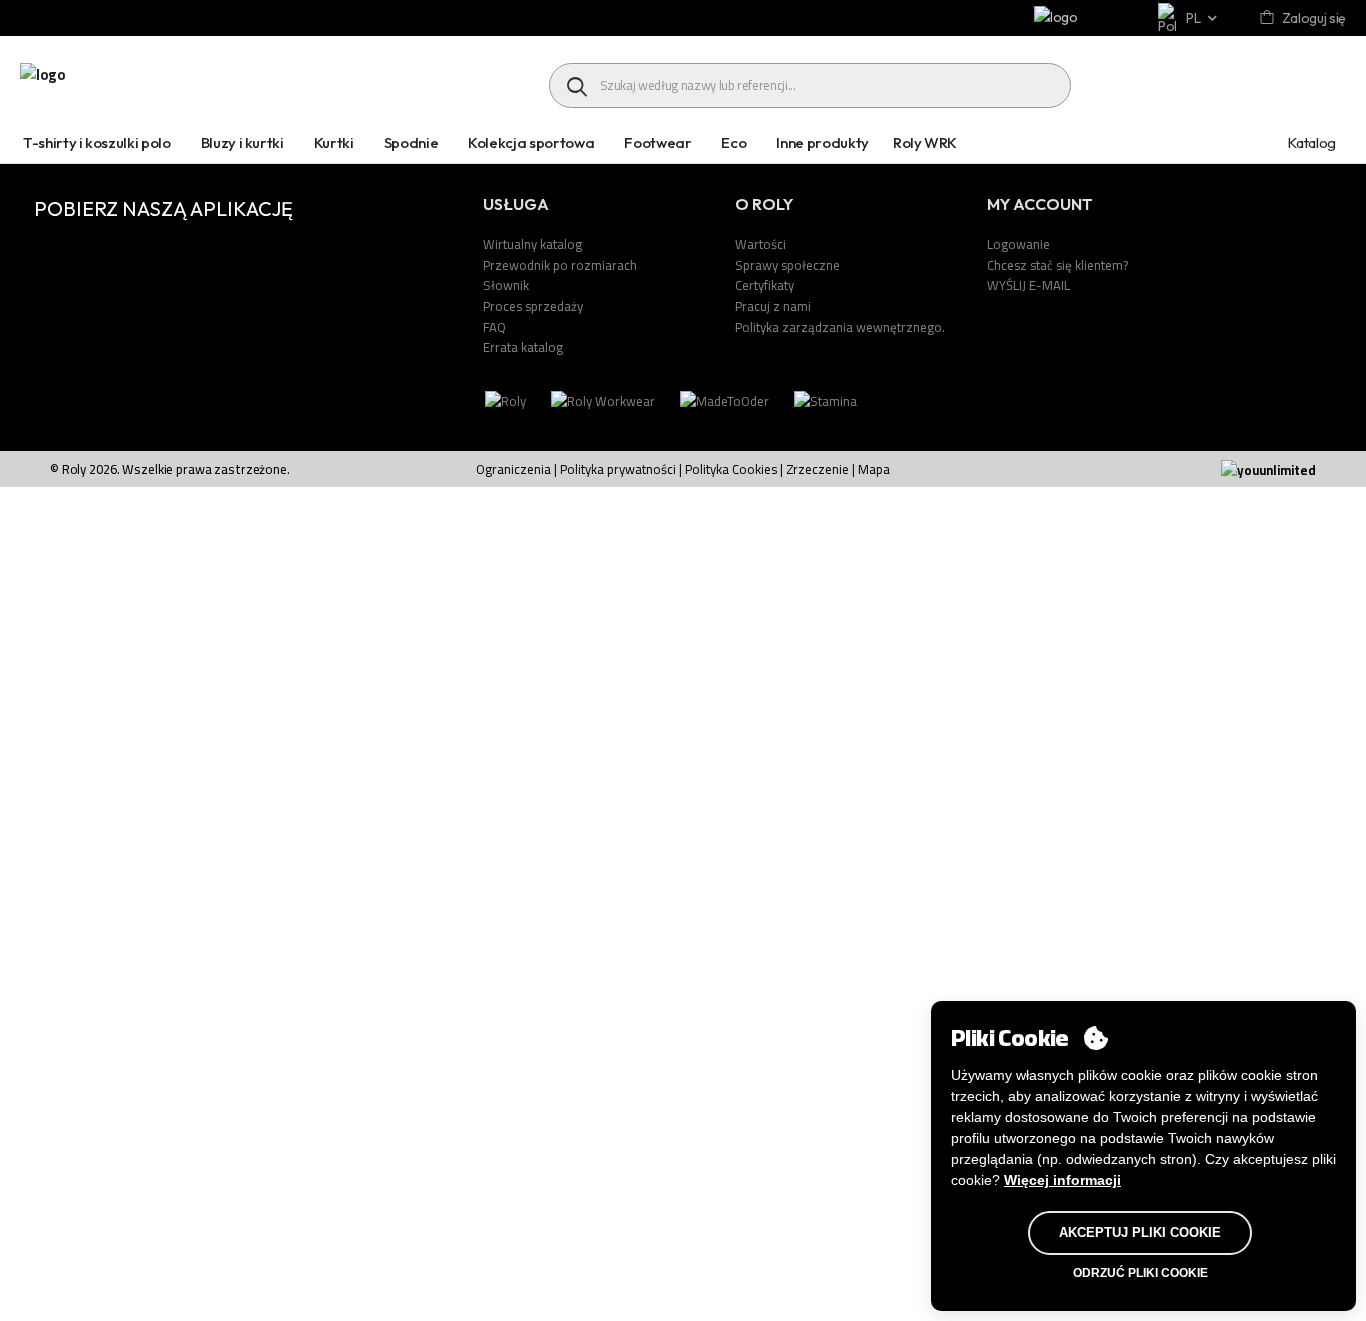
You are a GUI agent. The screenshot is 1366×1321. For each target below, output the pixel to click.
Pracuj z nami (773, 306)
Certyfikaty (764, 285)
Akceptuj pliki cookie (1140, 1232)
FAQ (494, 327)
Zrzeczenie (817, 469)
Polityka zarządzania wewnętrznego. (840, 327)
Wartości (760, 244)
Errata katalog (523, 347)
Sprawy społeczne (787, 265)
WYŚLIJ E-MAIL (1028, 285)
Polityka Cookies (732, 469)
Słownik (506, 285)
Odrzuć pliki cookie (1140, 1273)
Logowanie (1018, 244)
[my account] (1268, 18)
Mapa (874, 469)
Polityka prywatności (618, 469)
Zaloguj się (1314, 18)
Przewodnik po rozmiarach (560, 265)
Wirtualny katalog (532, 244)
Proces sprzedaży (533, 306)
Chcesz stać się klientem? (1057, 265)
